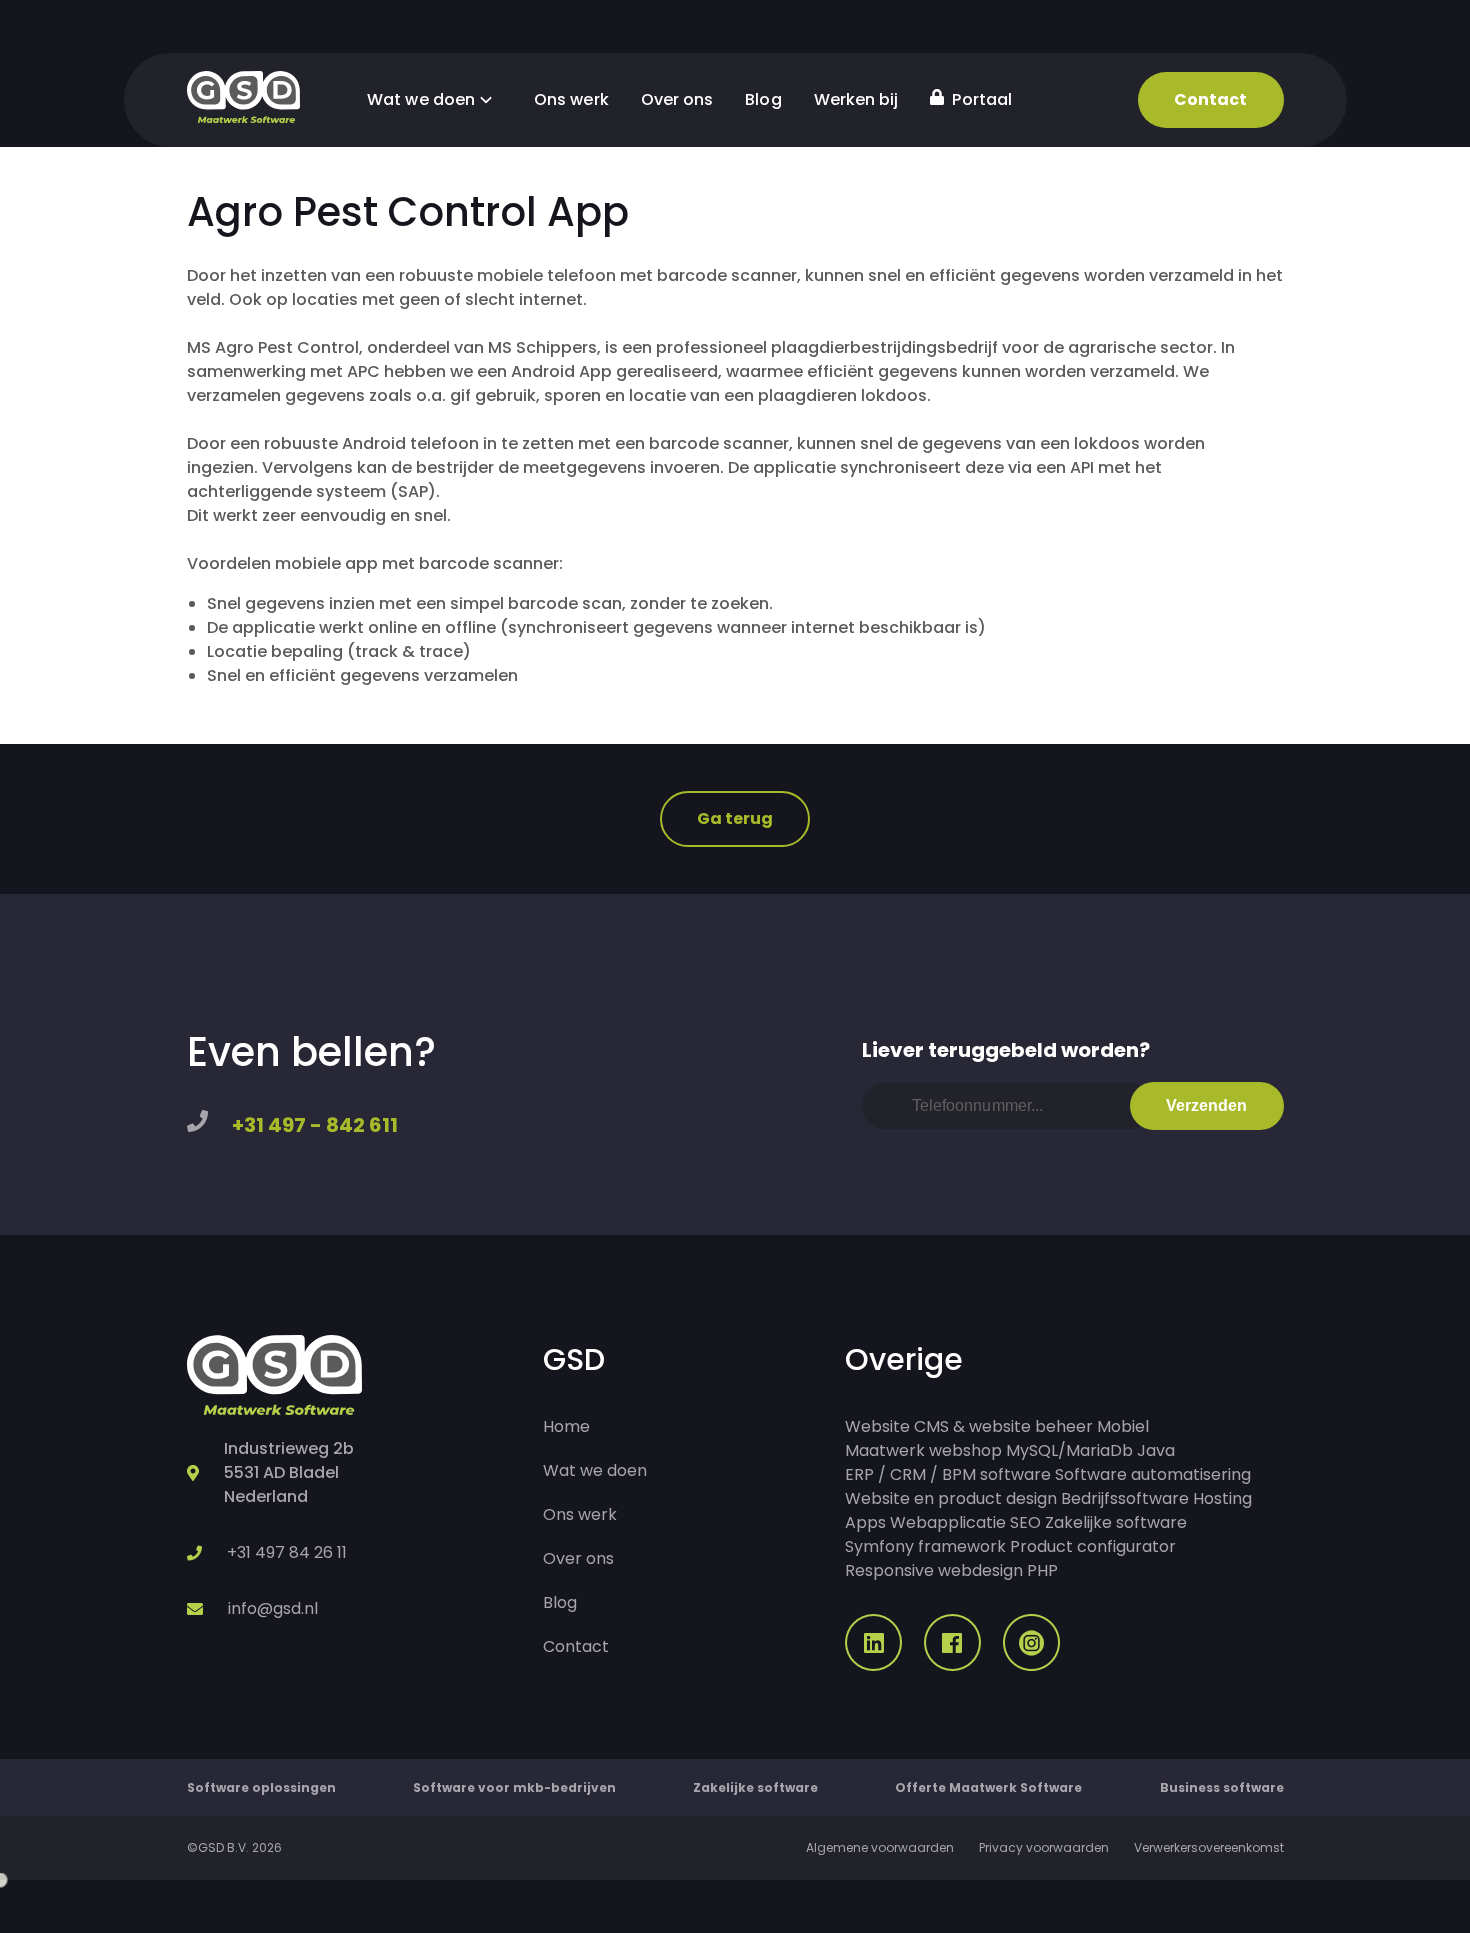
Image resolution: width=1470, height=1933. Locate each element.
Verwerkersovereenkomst (1209, 1847)
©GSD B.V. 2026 (234, 1847)
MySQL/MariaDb (1069, 1450)
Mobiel (1123, 1426)
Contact (1211, 99)
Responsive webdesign (934, 1570)
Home (566, 1426)
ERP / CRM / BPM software (948, 1474)
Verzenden (1207, 1105)
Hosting (1222, 1498)
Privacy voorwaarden (1044, 1847)
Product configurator (1093, 1546)
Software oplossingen (261, 1787)
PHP (1042, 1570)
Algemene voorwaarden (880, 1847)
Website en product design (951, 1498)
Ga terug (735, 818)
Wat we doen (423, 99)
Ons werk (571, 99)
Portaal (980, 99)
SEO (1025, 1522)
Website (877, 1426)
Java (1156, 1450)
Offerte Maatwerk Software (988, 1787)
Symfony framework (925, 1546)
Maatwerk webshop (923, 1450)
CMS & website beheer (1003, 1426)
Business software (1222, 1787)
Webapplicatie (948, 1522)
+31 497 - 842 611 (315, 1125)
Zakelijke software (1116, 1522)
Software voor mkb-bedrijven (514, 1787)
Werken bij (856, 99)
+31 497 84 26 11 (287, 1552)
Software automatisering (1153, 1474)
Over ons (677, 99)
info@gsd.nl (273, 1608)
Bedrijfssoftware (1125, 1498)
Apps (865, 1522)
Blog (763, 99)
